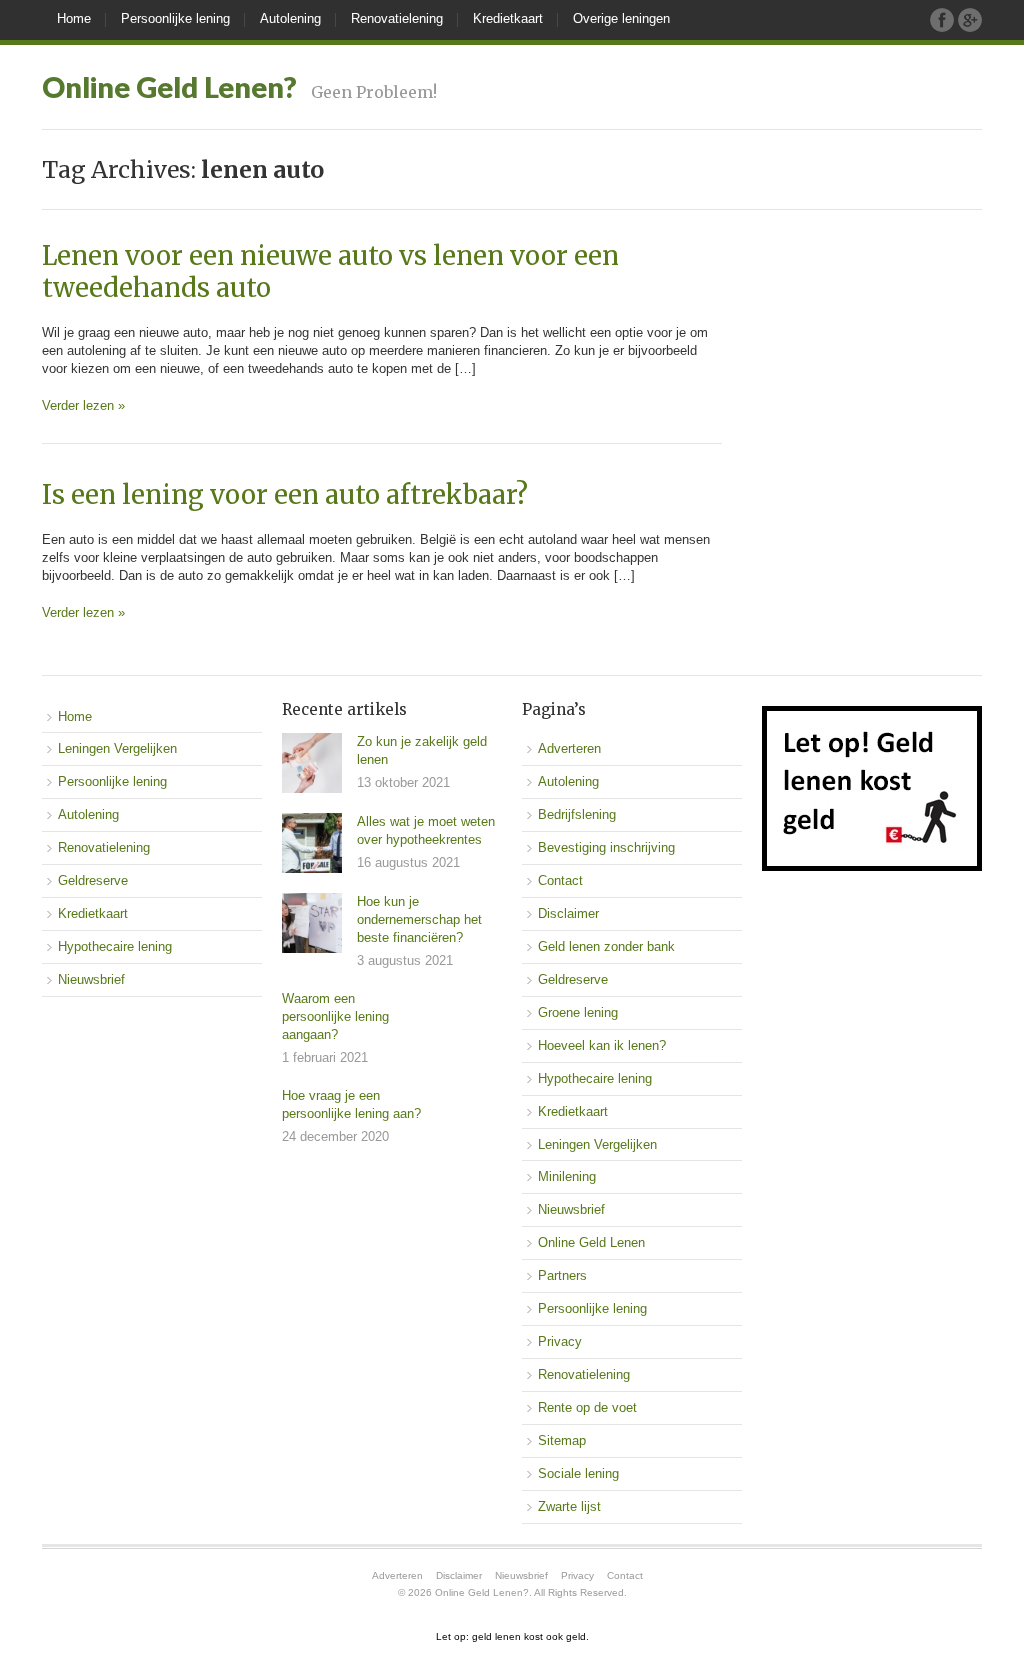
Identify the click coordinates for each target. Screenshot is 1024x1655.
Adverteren (569, 748)
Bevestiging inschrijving (606, 847)
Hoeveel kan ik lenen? (602, 1045)
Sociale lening (578, 1473)
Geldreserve (93, 880)
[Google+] (970, 20)
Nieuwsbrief (91, 979)
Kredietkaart (508, 18)
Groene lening (578, 1012)
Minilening (567, 1176)
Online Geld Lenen (591, 1242)
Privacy (560, 1341)
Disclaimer (568, 913)
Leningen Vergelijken (117, 748)
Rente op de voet (587, 1407)
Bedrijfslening (577, 814)
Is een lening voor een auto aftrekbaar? (285, 495)
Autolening (290, 18)
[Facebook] (942, 20)
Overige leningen (621, 18)
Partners (562, 1275)
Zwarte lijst (569, 1506)
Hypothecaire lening (115, 946)
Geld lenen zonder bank (606, 946)
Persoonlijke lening (175, 18)
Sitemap (562, 1440)
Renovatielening (397, 18)
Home (74, 18)
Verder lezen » (83, 405)
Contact (560, 880)
